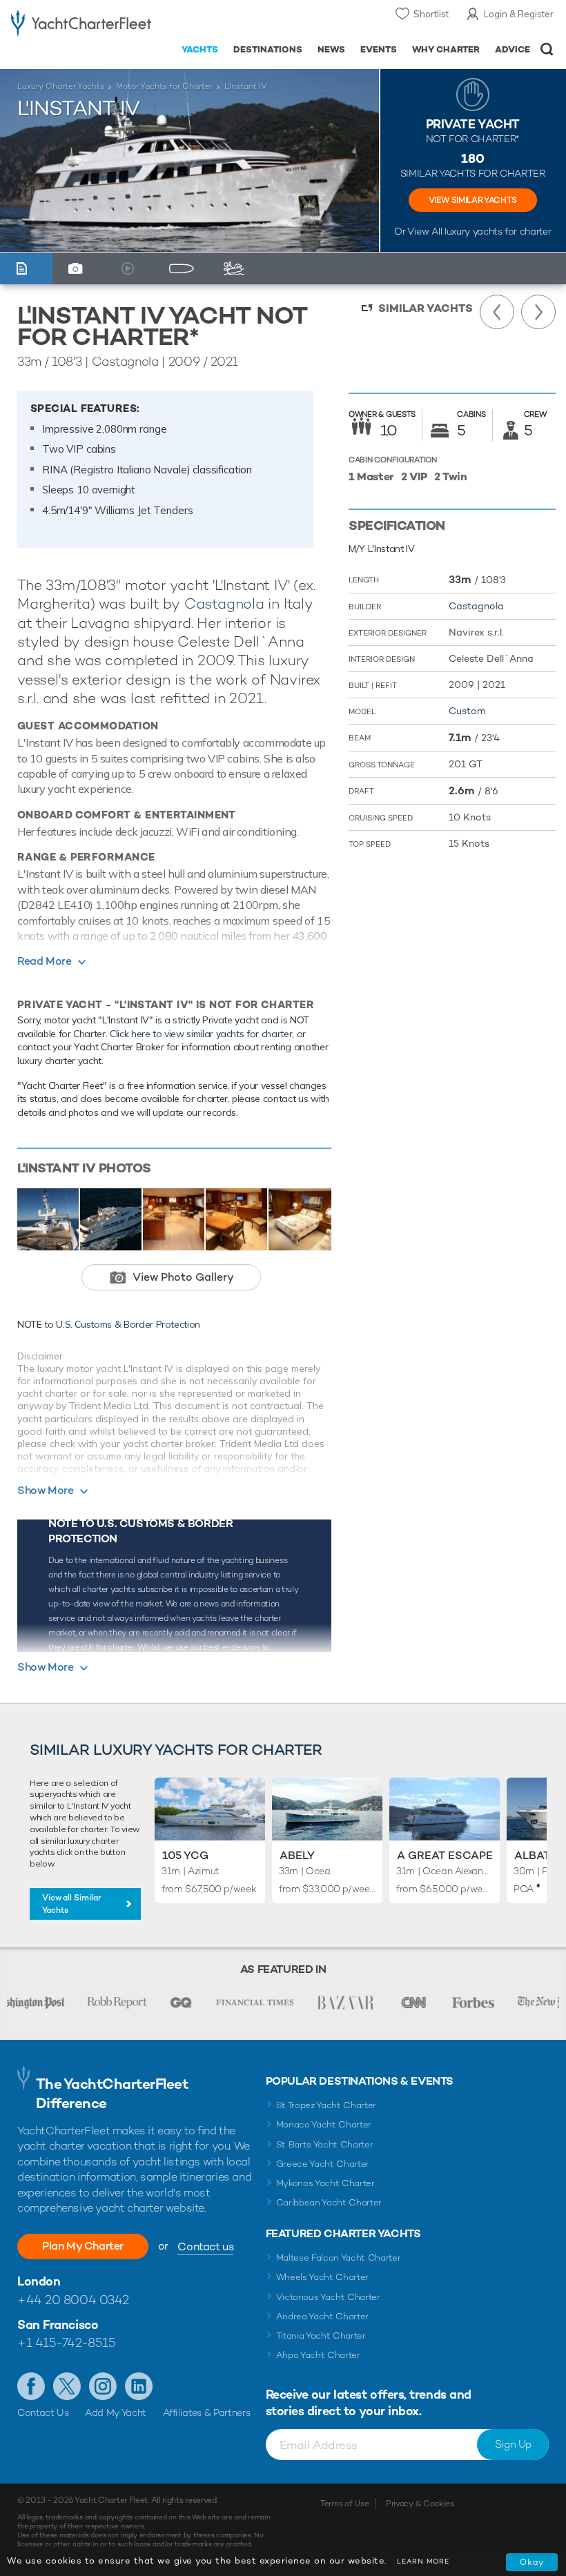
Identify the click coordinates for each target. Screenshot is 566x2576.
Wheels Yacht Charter (323, 2277)
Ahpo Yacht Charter (318, 2355)
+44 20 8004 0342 (73, 2300)
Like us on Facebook (31, 2386)
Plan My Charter (83, 2246)
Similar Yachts (426, 308)
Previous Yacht (497, 312)
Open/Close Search (547, 49)
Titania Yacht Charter (321, 2336)
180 (472, 158)
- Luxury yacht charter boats (81, 25)
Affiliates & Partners (207, 2412)
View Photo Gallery (183, 1277)
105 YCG (185, 1855)
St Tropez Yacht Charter (326, 2105)
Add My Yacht (116, 2412)
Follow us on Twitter (67, 2386)
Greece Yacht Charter (323, 2164)
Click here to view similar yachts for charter (201, 1034)
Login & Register (519, 14)
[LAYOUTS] (185, 269)
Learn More (423, 2561)
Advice (513, 49)
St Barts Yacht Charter (325, 2144)
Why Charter (446, 49)
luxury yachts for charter (498, 231)
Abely (297, 1855)
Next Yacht (538, 312)
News (331, 49)
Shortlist (431, 14)
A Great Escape (445, 1855)
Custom (467, 711)
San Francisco (58, 2324)
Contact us (205, 2246)
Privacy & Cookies (420, 2504)
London (39, 2281)
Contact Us (43, 2412)
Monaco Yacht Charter (324, 2124)
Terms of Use (344, 2504)
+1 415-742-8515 (66, 2342)
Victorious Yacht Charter (328, 2297)
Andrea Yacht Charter (323, 2316)
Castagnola (224, 603)
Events (379, 49)
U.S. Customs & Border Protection (128, 1324)
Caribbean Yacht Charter (329, 2202)
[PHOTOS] (79, 269)
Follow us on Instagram (103, 2386)
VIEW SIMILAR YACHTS (473, 200)
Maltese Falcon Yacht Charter (339, 2258)
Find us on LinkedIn (139, 2386)
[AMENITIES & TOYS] (238, 269)
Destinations (268, 49)
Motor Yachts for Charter (164, 86)
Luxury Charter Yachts (61, 86)
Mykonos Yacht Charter (325, 2183)
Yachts (200, 49)
